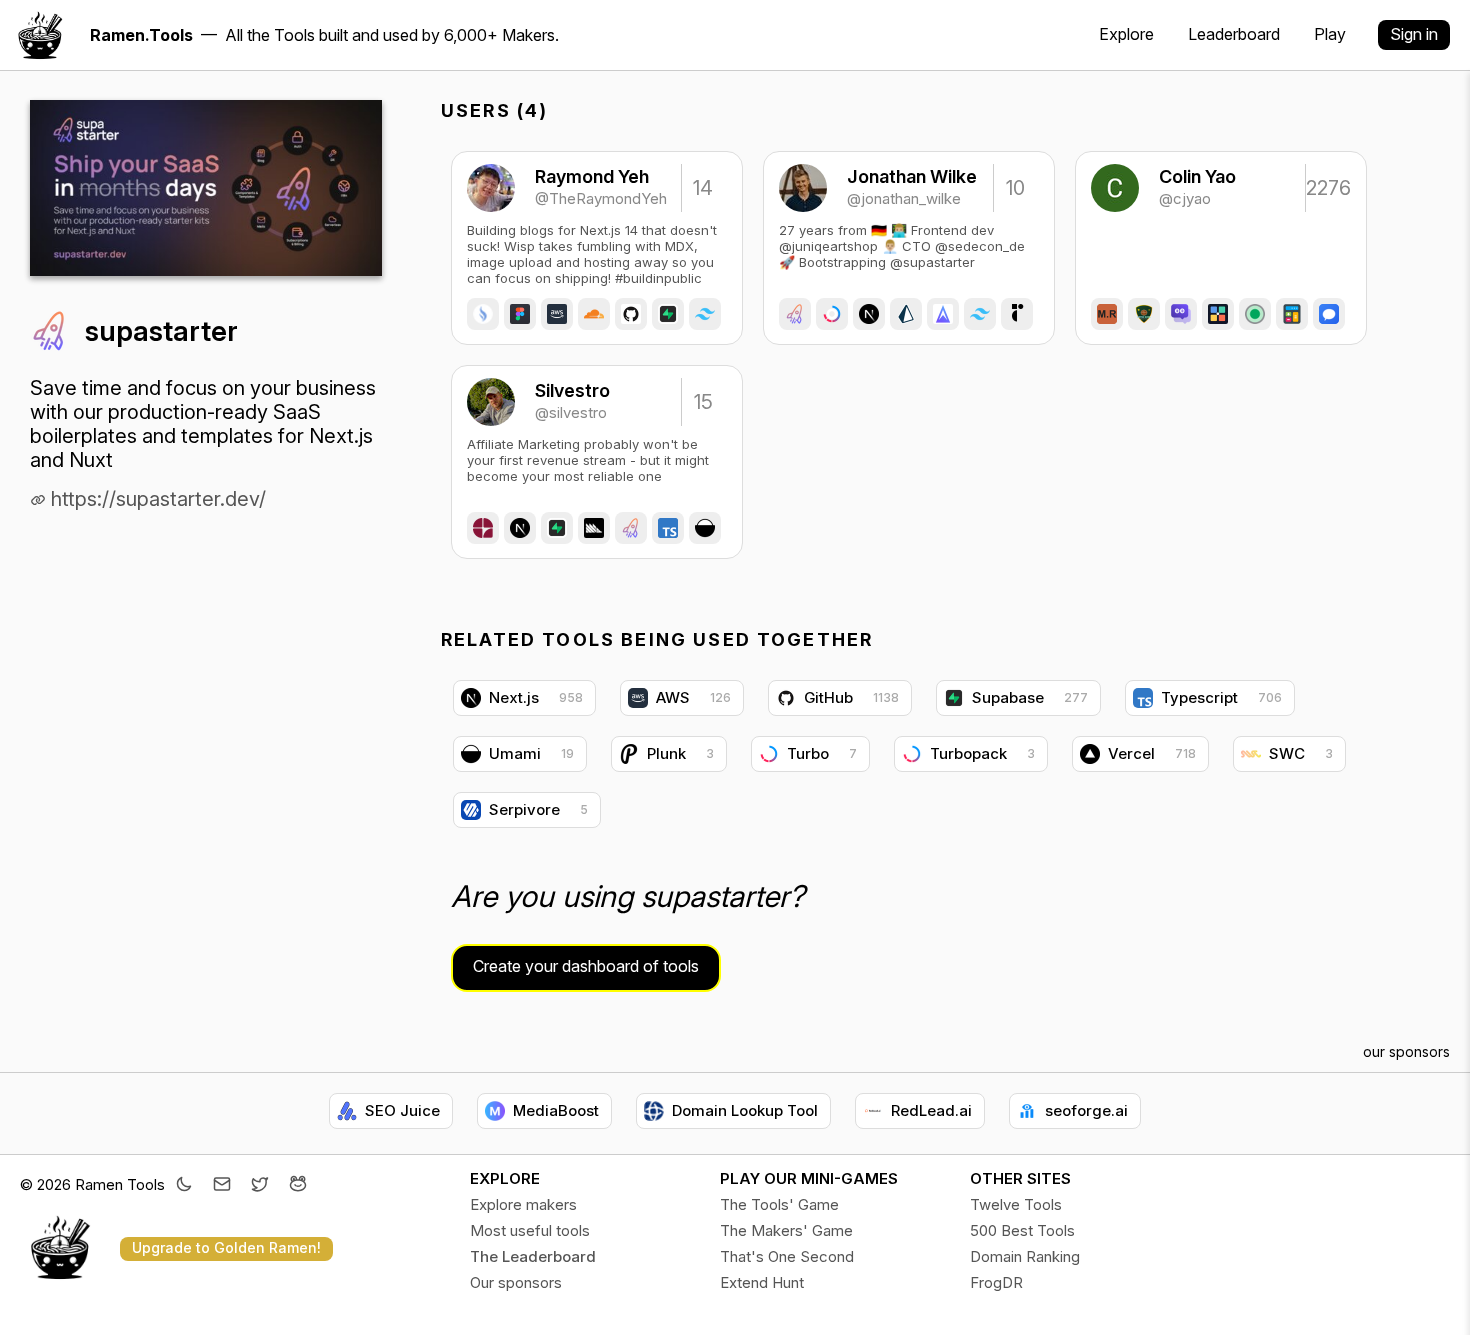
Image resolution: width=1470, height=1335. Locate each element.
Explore (1126, 34)
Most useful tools (530, 1230)
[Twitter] (260, 1186)
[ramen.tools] (40, 35)
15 (703, 402)
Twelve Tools (1016, 1204)
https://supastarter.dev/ (156, 499)
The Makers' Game (786, 1230)
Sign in (1414, 34)
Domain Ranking (1025, 1256)
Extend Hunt (762, 1282)
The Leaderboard (533, 1256)
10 (1015, 188)
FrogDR (996, 1282)
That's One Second (787, 1256)
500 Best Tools (1022, 1230)
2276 (1327, 188)
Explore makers (523, 1204)
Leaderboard (1234, 34)
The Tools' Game (779, 1204)
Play (1330, 34)
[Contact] (222, 1186)
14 (703, 188)
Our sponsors (516, 1282)
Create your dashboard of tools (586, 966)
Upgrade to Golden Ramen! (226, 1247)
